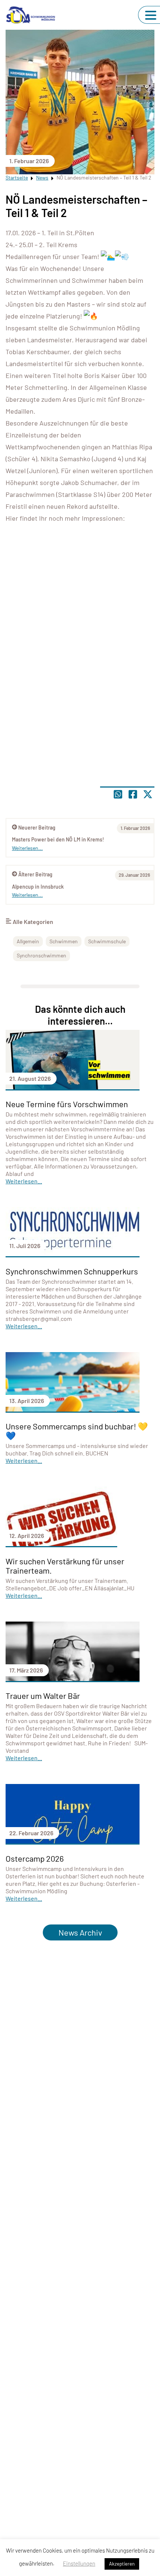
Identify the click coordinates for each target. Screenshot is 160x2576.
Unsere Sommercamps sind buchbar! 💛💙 (77, 1431)
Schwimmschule (107, 941)
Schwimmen (64, 941)
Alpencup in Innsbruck (38, 887)
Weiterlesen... (27, 895)
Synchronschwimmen (41, 955)
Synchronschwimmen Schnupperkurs (72, 1271)
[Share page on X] (148, 794)
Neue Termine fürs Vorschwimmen (67, 1104)
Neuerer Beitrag (37, 828)
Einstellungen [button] (79, 2563)
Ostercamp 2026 (35, 1858)
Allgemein (28, 941)
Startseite (17, 177)
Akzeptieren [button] (122, 2564)
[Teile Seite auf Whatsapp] (118, 794)
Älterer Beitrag (35, 874)
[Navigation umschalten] (151, 15)
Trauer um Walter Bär (43, 1696)
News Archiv (80, 1932)
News (42, 177)
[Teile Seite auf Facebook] (133, 794)
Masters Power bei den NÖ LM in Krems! (58, 839)
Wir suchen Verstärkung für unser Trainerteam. (65, 1566)
